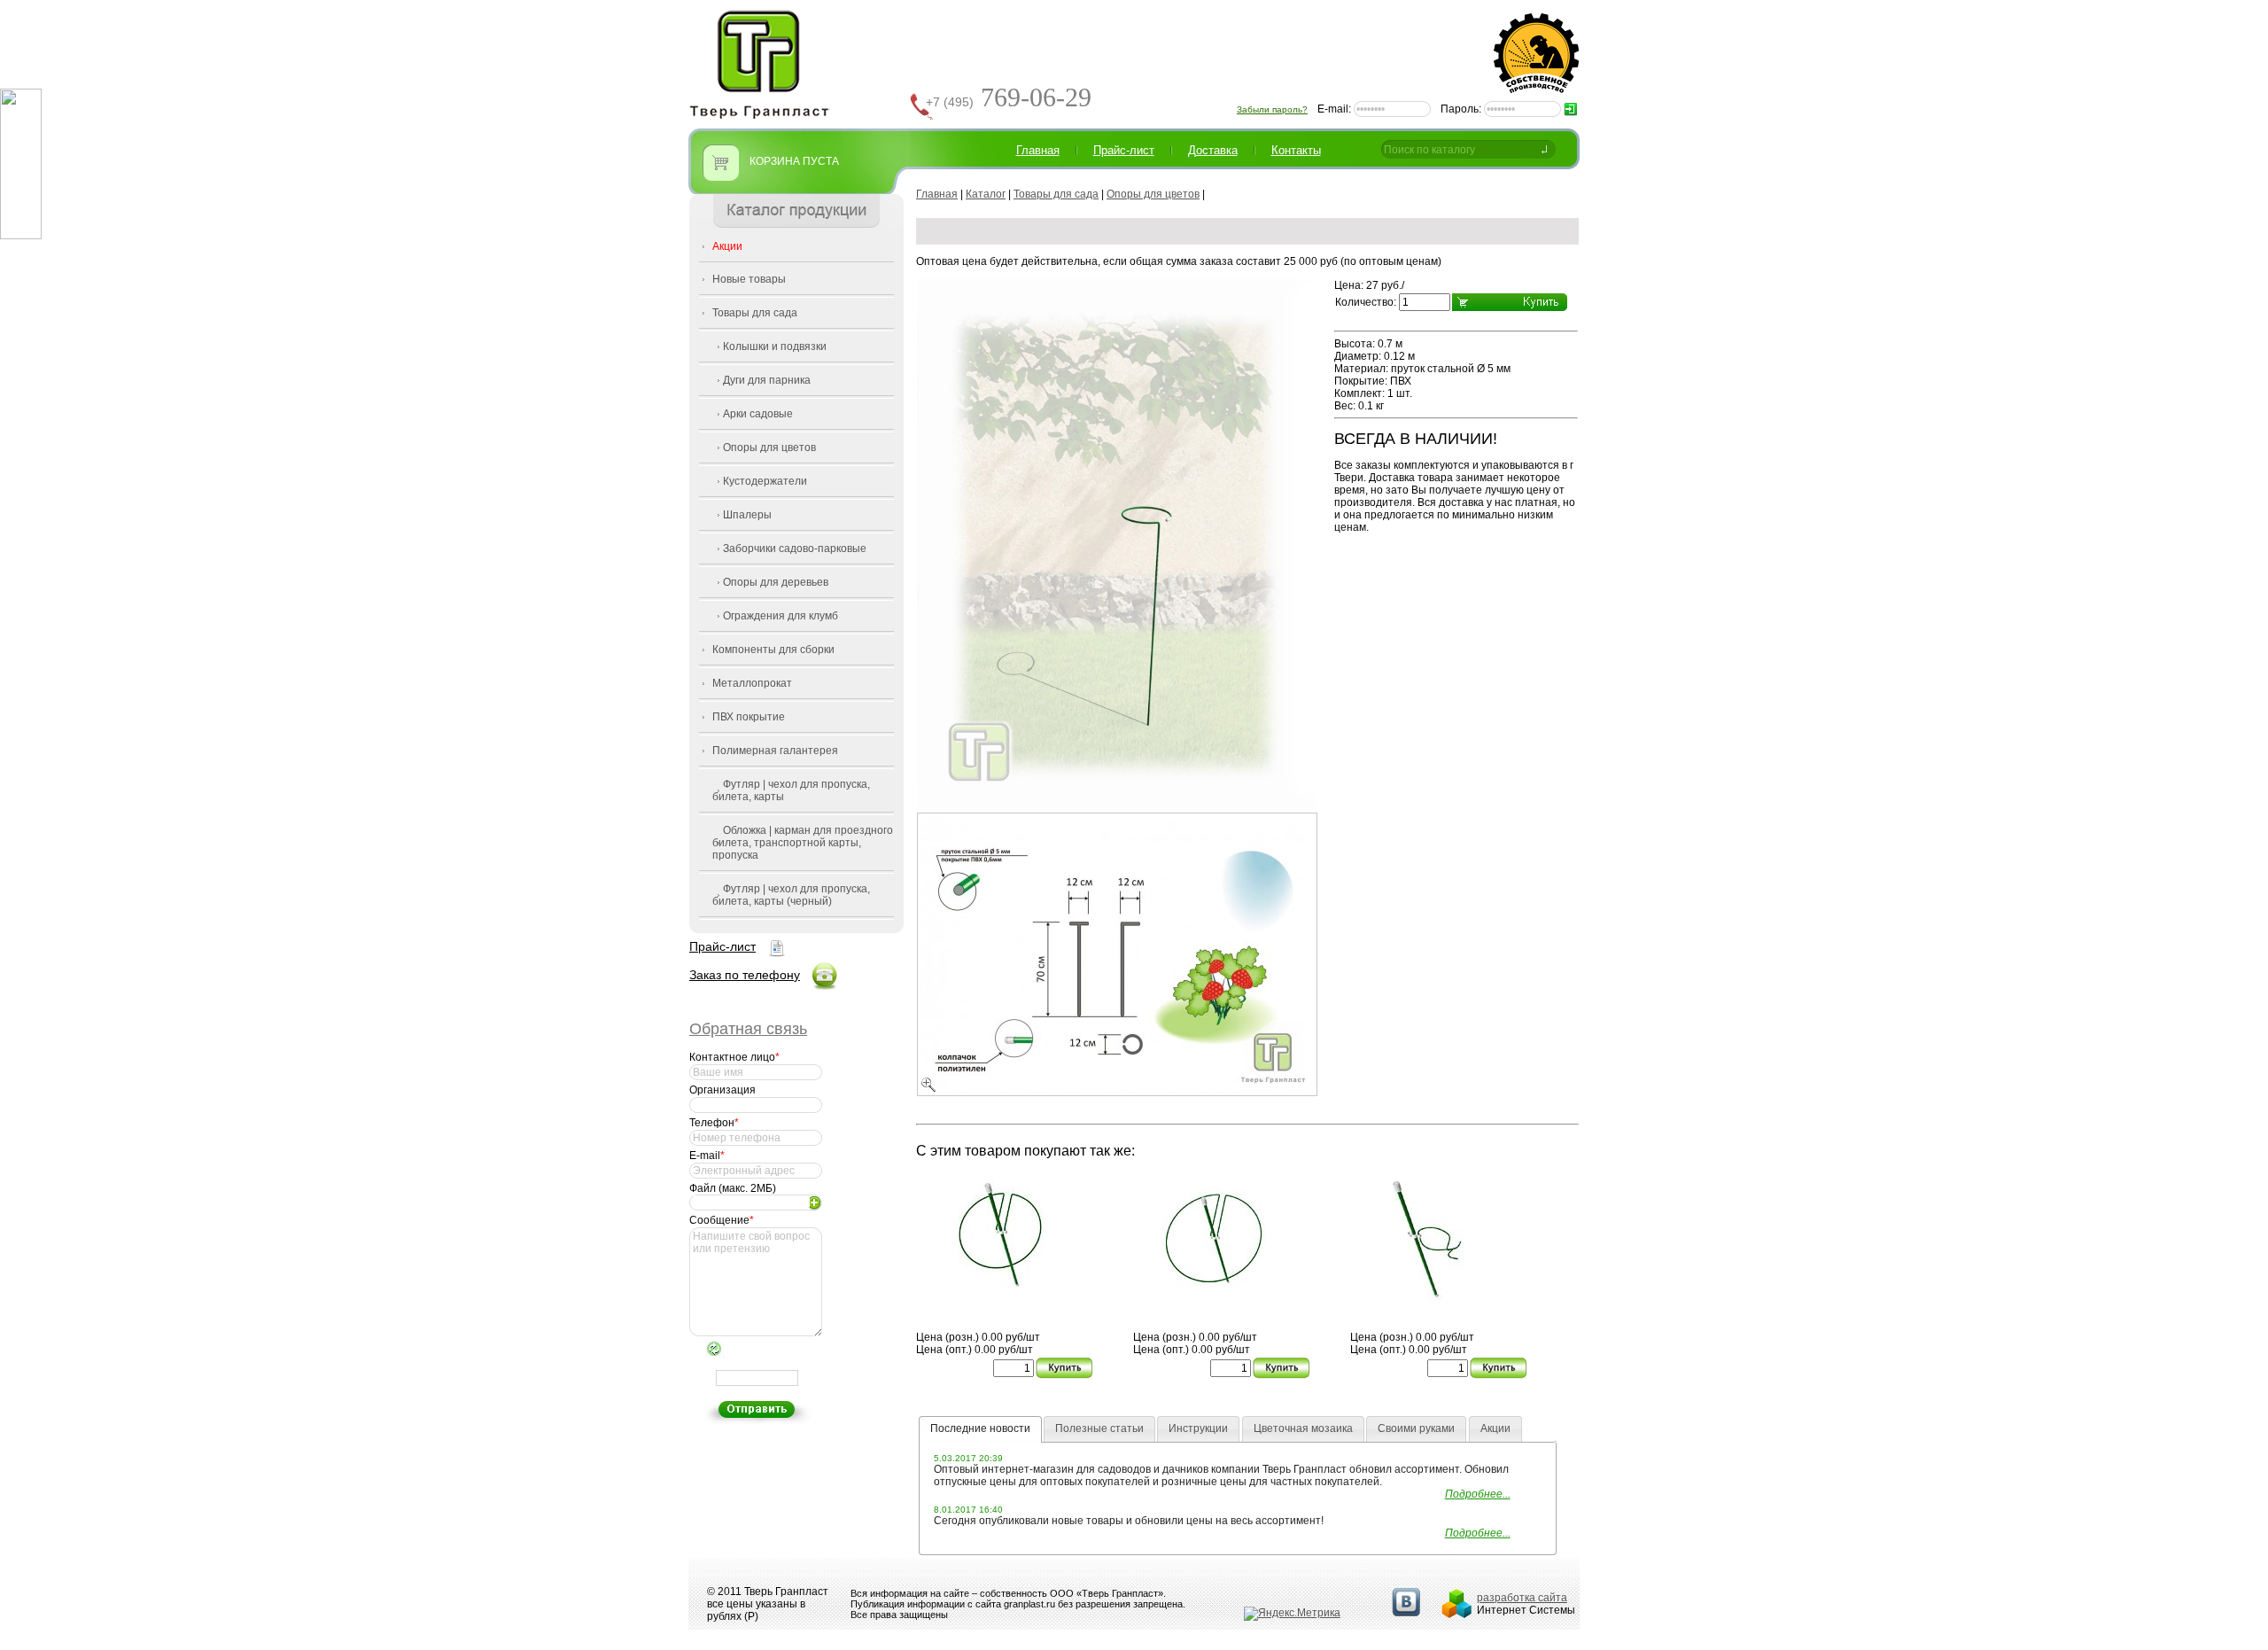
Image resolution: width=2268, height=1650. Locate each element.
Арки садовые (758, 414)
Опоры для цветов (769, 448)
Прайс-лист (722, 946)
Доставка (1213, 150)
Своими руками (1416, 1428)
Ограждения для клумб (781, 616)
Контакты (1296, 150)
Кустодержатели (765, 481)
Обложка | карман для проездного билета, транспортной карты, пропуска (803, 843)
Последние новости (980, 1428)
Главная (1038, 150)
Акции (727, 246)
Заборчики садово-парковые (795, 549)
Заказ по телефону (745, 975)
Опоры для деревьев (776, 582)
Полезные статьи (1099, 1428)
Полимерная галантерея (775, 751)
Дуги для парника (767, 380)
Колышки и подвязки (775, 346)
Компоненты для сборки (773, 650)
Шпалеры (747, 515)
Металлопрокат (752, 683)
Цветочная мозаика (1303, 1428)
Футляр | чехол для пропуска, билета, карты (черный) (791, 895)
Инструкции (1198, 1428)
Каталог (986, 194)
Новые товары (749, 279)
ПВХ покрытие (749, 717)
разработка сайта (1522, 1598)
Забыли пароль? (1272, 109)
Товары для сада (755, 313)
